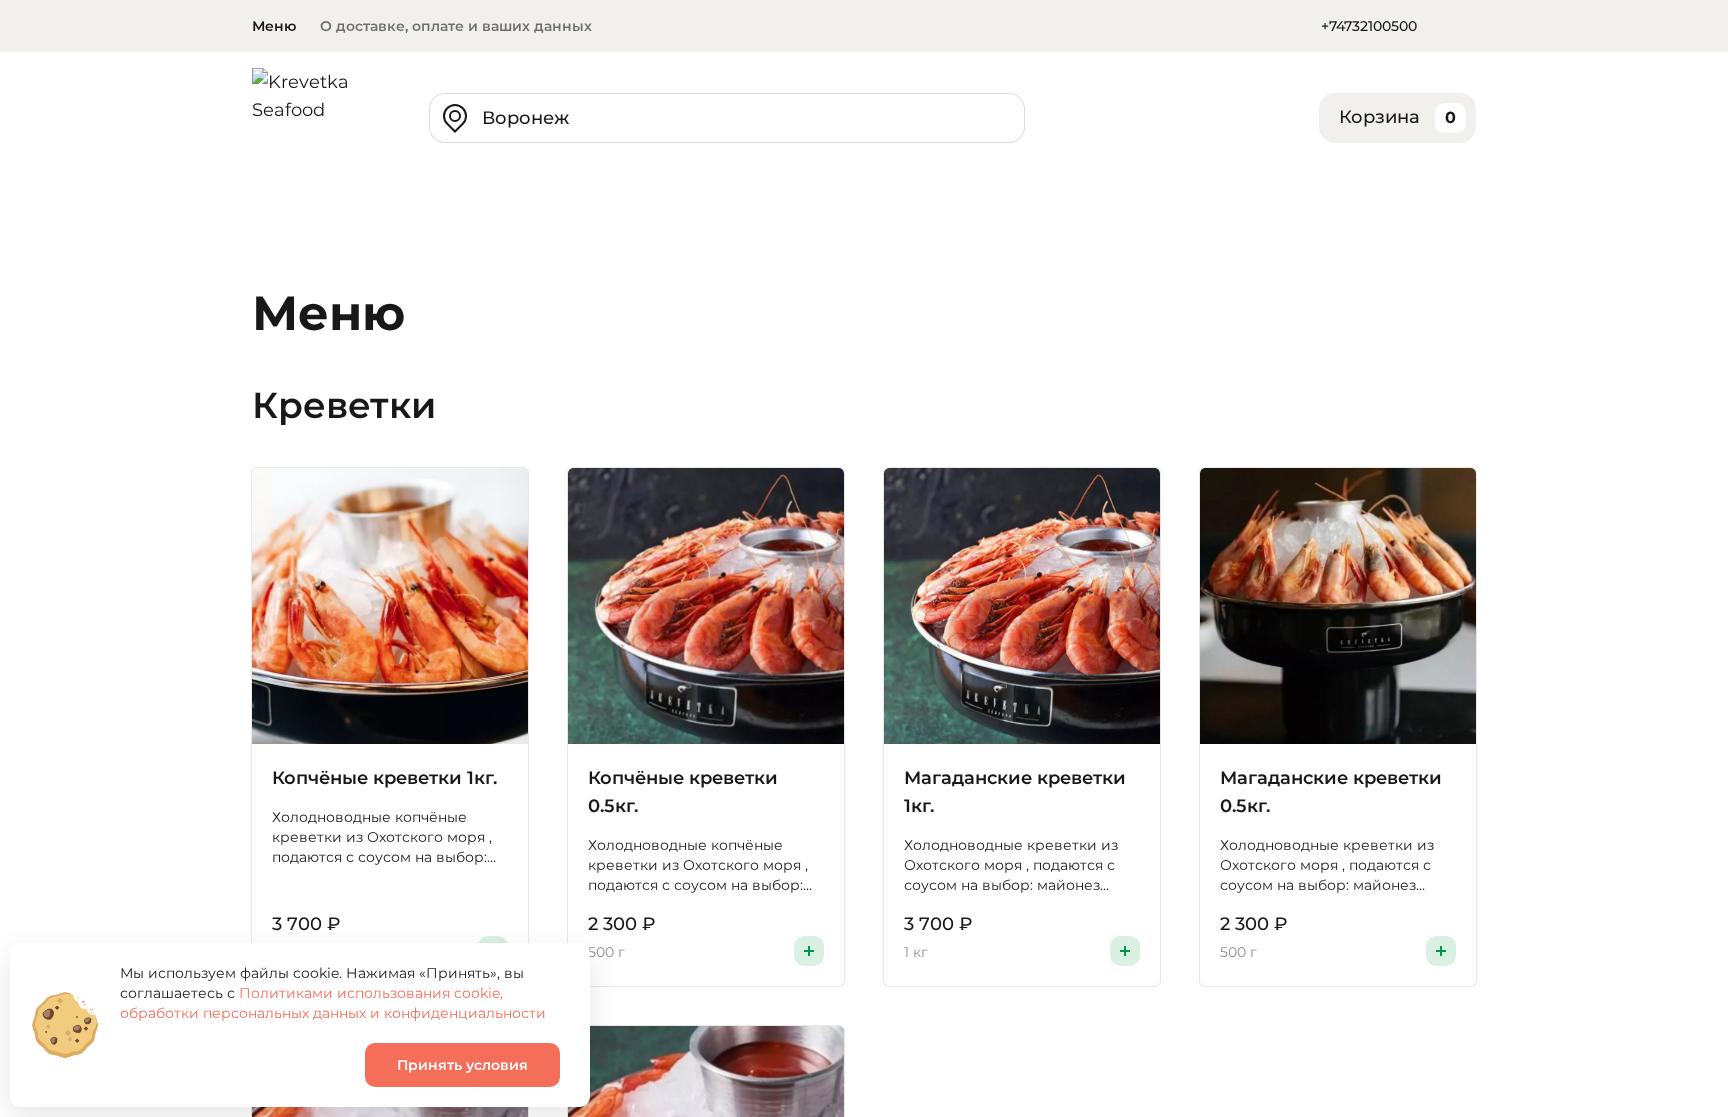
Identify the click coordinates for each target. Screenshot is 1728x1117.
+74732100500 (1369, 26)
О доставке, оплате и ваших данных (456, 26)
